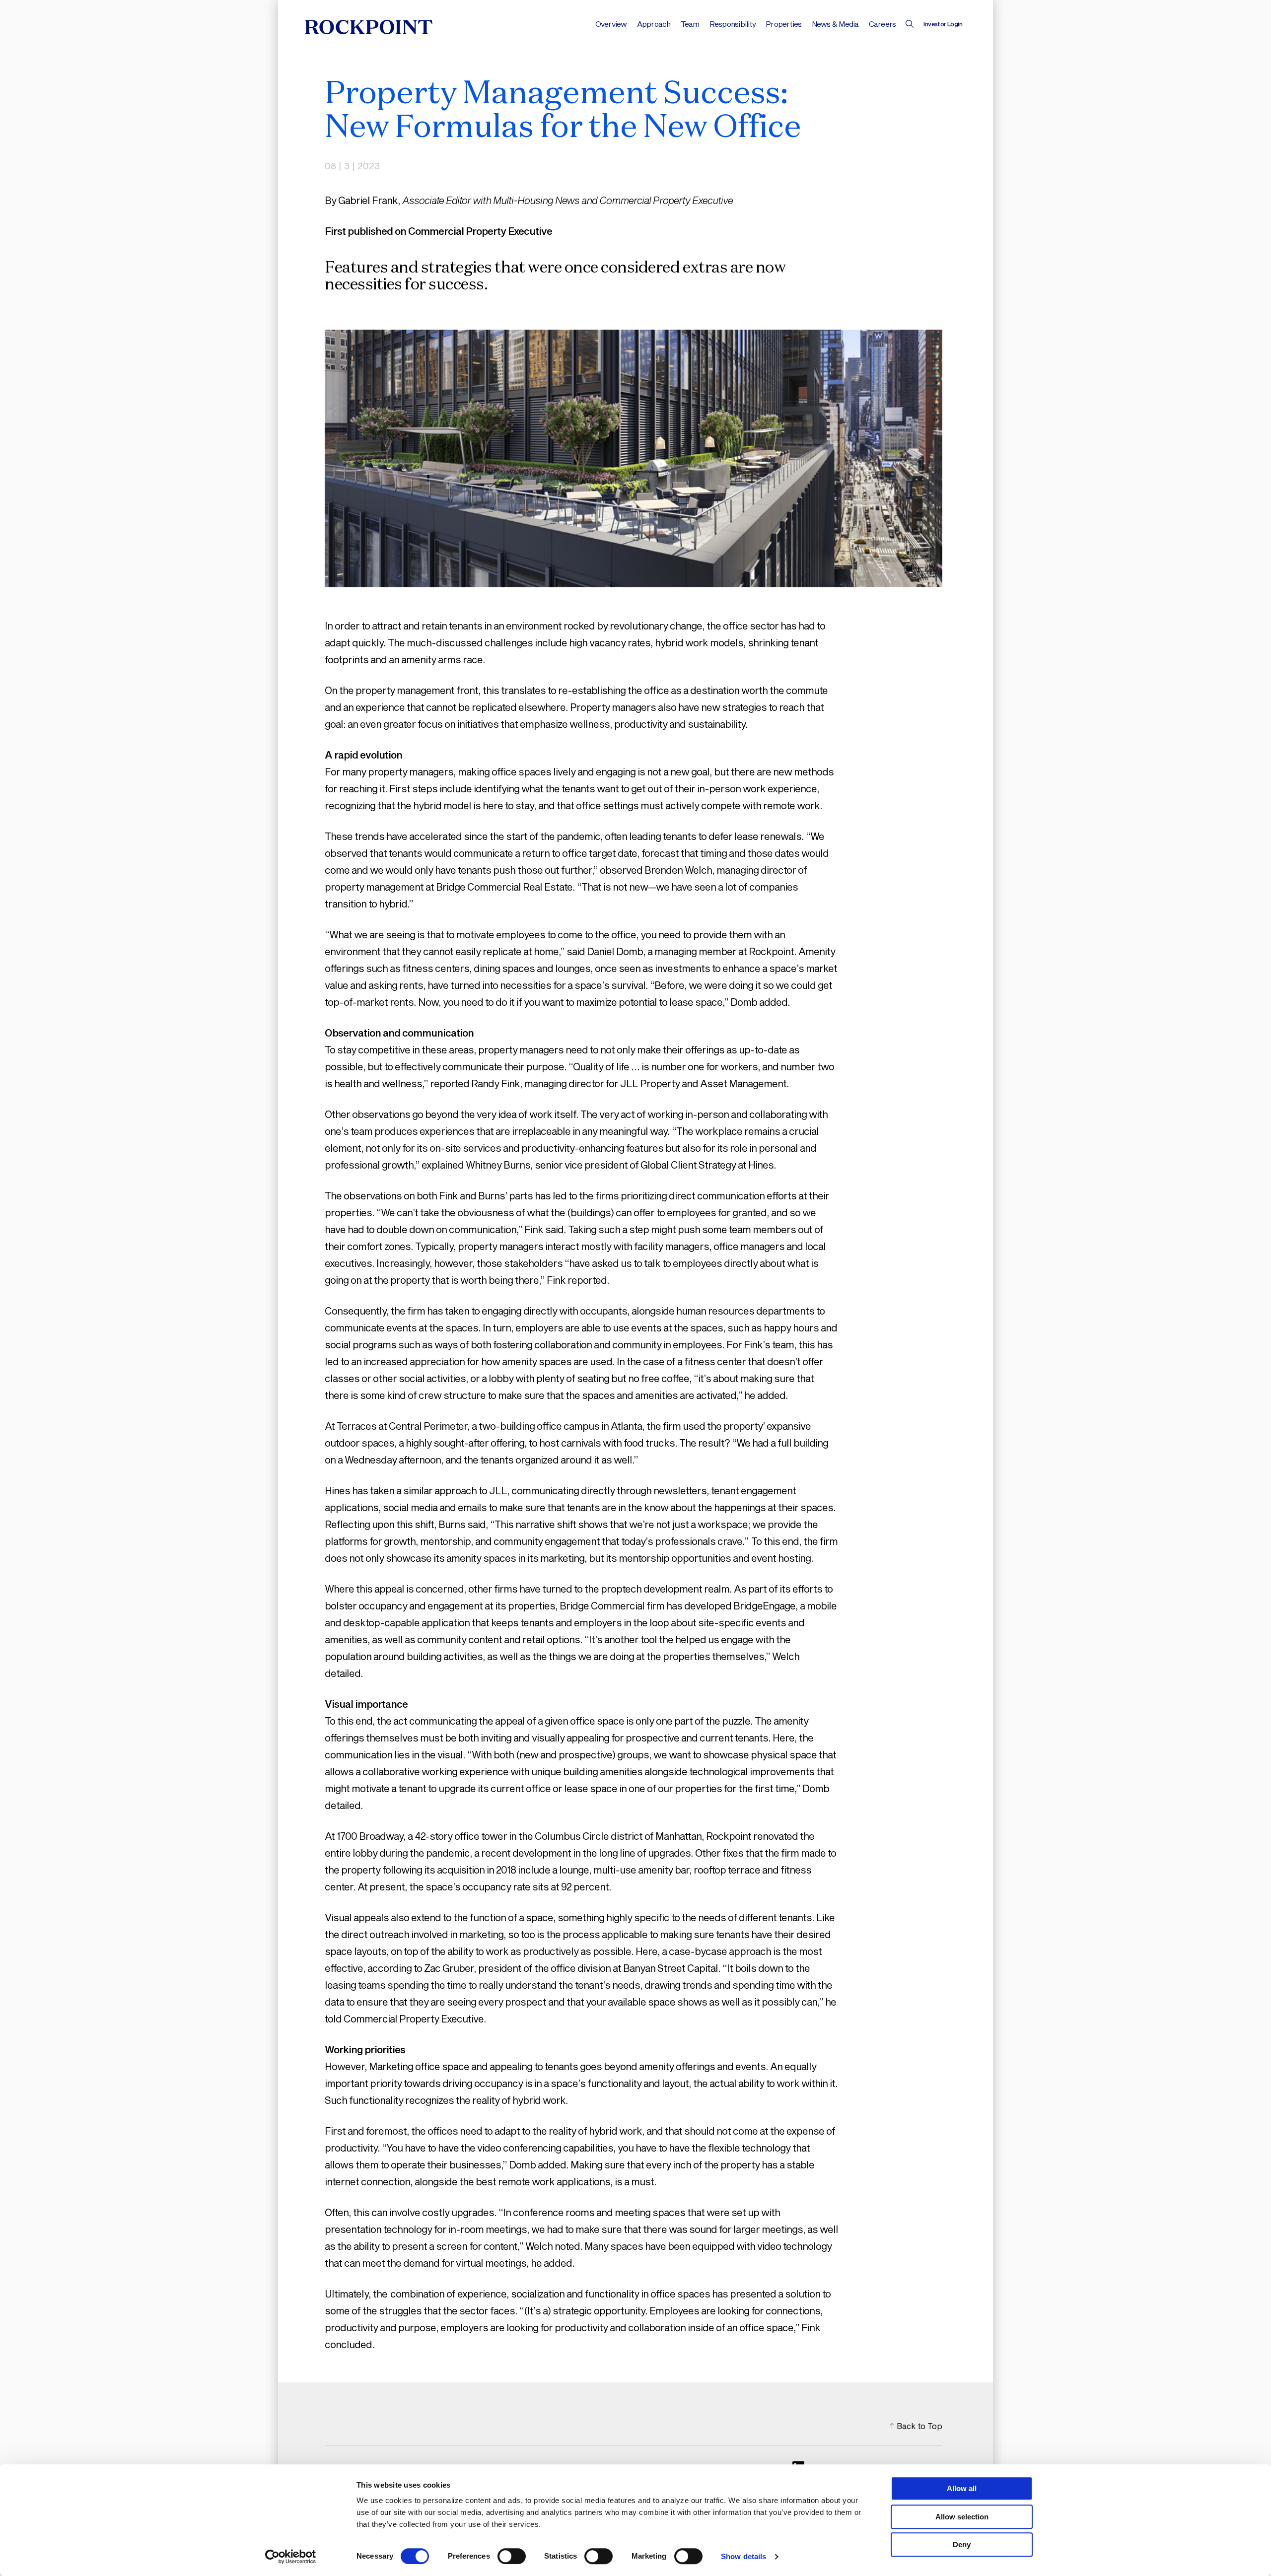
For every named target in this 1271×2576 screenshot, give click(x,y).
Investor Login (943, 24)
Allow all (962, 2488)
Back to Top (919, 2426)
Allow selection (962, 2517)
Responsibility (733, 24)
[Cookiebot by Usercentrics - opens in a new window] (291, 2557)
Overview (611, 24)
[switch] (512, 2556)
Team (690, 24)
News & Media (835, 24)
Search (910, 24)
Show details (743, 2556)
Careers (883, 24)
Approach (654, 24)
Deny (962, 2544)
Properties (784, 24)
